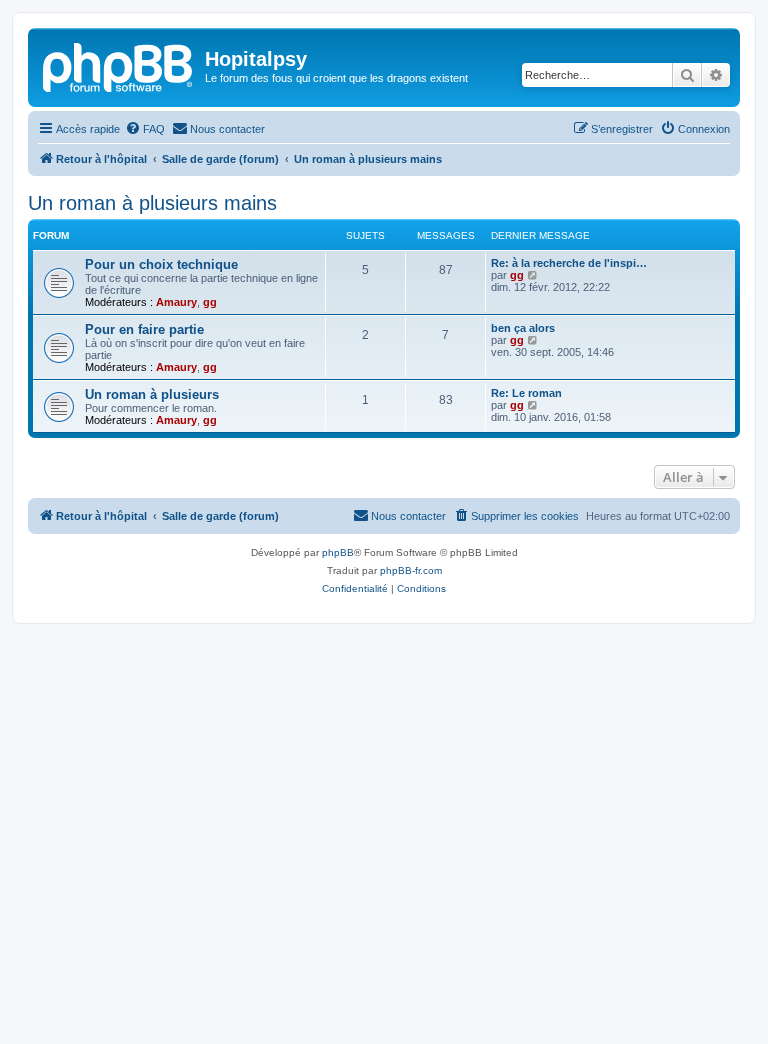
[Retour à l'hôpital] (119, 65)
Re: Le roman (526, 393)
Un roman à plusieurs (152, 394)
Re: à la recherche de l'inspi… (569, 263)
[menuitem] (145, 129)
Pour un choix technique (161, 264)
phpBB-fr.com (411, 570)
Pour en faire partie (144, 329)
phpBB (338, 552)
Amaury (176, 302)
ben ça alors (523, 328)
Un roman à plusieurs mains (152, 203)
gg (210, 302)
